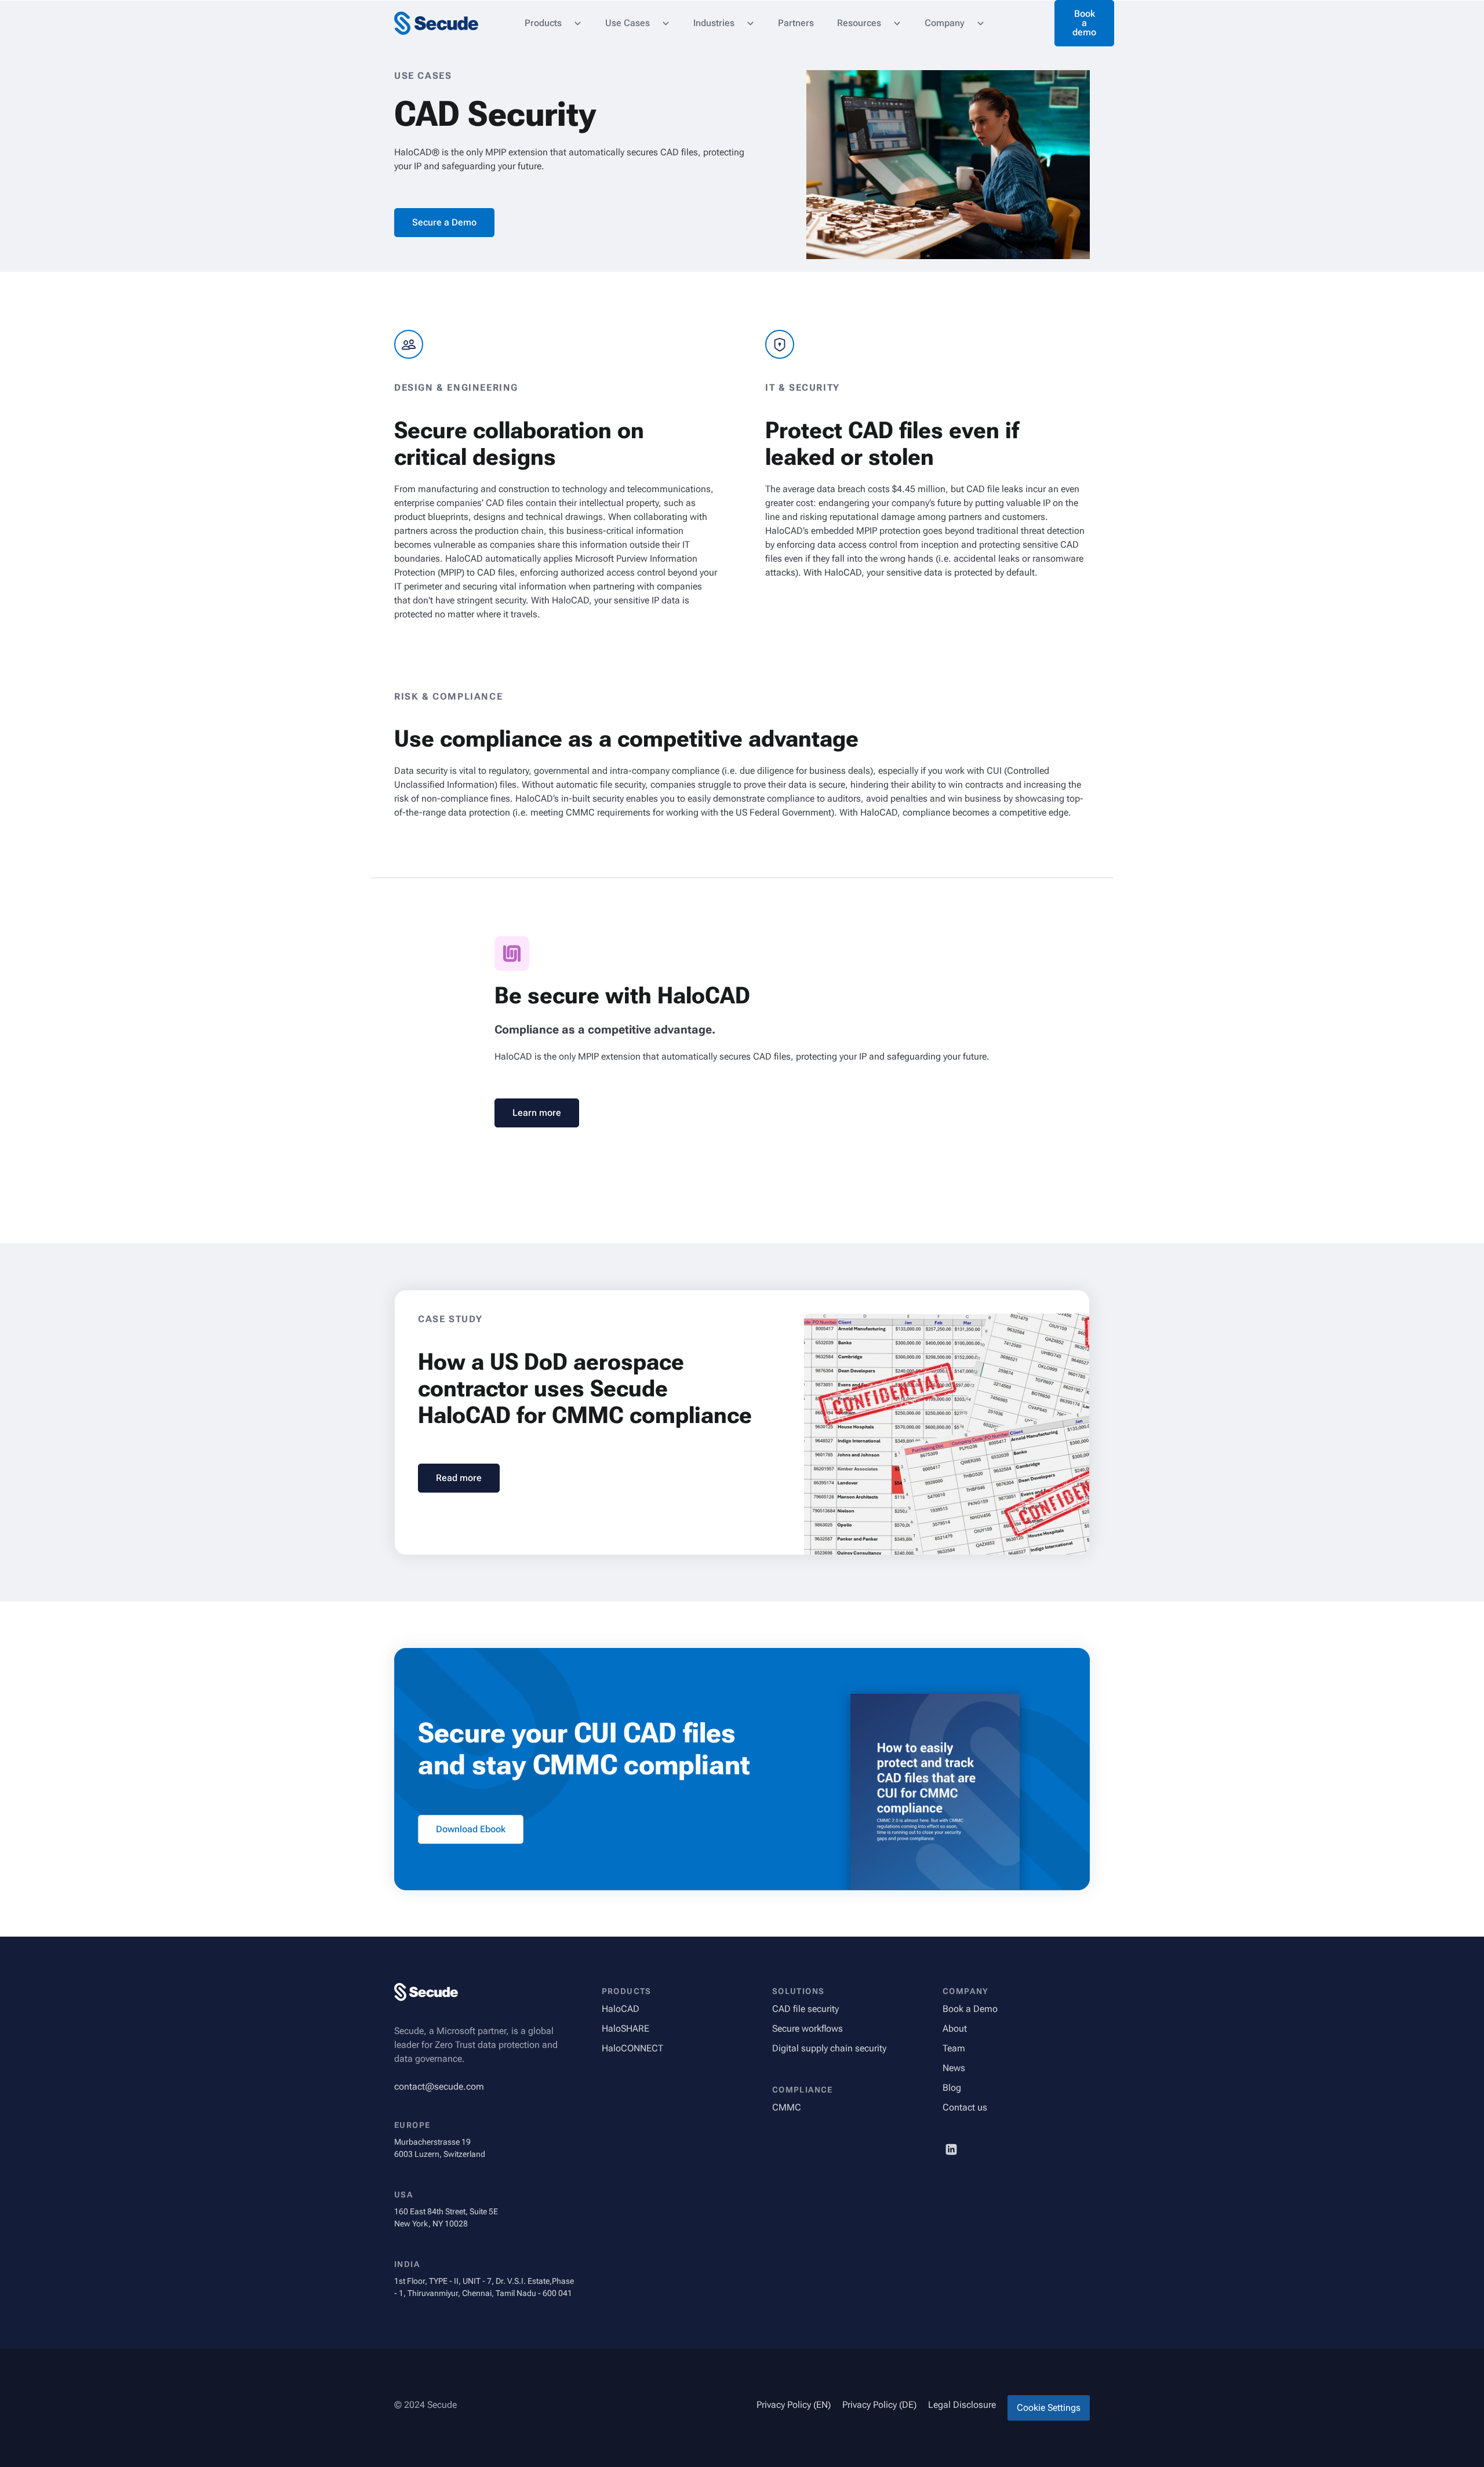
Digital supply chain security (829, 2048)
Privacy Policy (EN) (794, 2405)
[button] (553, 23)
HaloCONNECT (632, 2048)
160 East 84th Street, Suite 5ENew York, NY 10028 (446, 2217)
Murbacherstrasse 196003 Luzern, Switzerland (440, 2148)
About (955, 2028)
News (954, 2068)
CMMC (787, 2107)
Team (954, 2048)
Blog (952, 2088)
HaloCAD (621, 2009)
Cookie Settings (1049, 2408)
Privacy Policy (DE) (879, 2405)
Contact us (965, 2107)
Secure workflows (808, 2028)
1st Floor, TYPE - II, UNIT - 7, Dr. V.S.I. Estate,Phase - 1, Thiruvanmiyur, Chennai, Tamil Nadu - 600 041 (484, 2287)
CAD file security (805, 2009)
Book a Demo (970, 2009)
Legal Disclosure (962, 2405)
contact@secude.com (439, 2086)
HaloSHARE (625, 2028)
